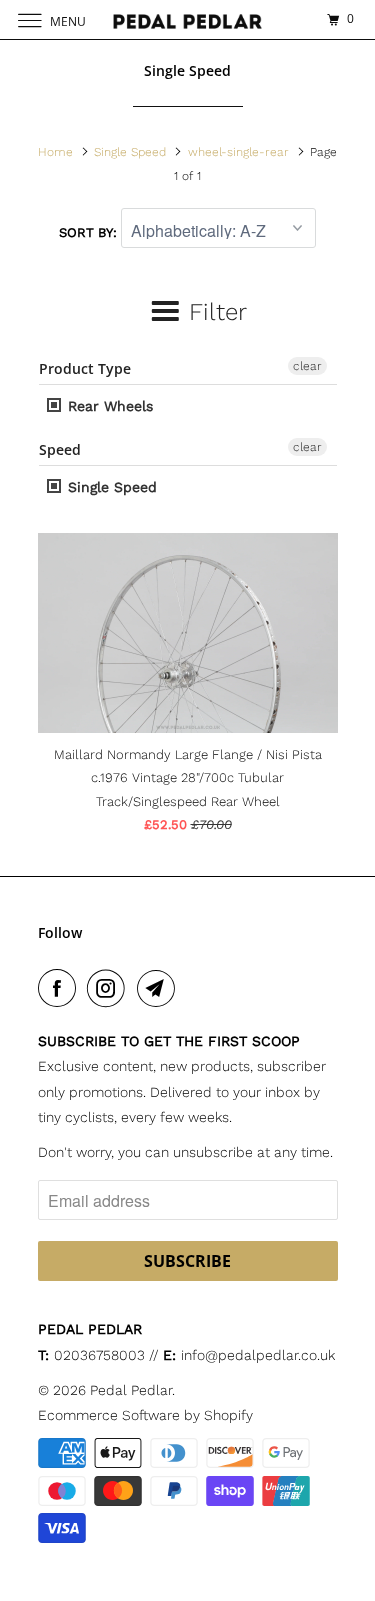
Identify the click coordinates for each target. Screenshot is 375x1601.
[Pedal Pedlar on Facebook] (61, 988)
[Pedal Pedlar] (188, 19)
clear (307, 366)
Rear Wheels (108, 406)
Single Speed (110, 487)
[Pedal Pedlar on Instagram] (110, 988)
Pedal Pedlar (131, 1390)
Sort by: (90, 232)
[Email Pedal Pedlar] (160, 988)
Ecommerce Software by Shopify (145, 1415)
